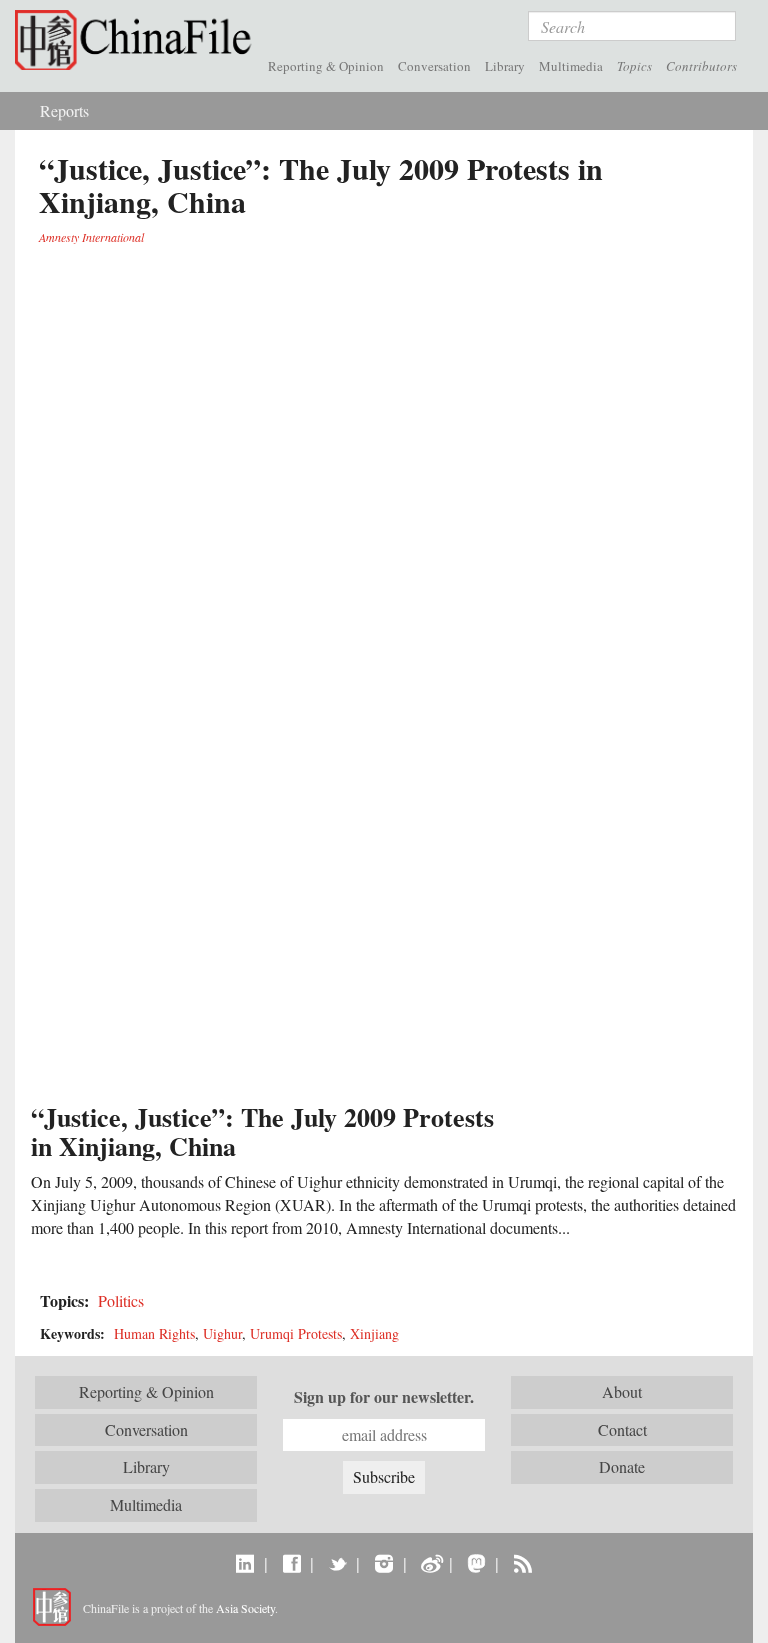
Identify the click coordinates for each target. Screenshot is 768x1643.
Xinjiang (374, 1333)
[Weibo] (430, 1563)
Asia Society (245, 1608)
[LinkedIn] (245, 1563)
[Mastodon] (476, 1563)
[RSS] (522, 1563)
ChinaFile (138, 40)
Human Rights (154, 1333)
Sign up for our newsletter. (384, 1397)
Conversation (434, 66)
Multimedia (571, 66)
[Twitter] (337, 1563)
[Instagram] (383, 1563)
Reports (64, 110)
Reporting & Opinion (326, 66)
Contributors (701, 66)
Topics (634, 66)
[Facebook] (291, 1563)
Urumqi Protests (296, 1333)
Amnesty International (91, 237)
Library (505, 66)
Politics (121, 1300)
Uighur (222, 1333)
